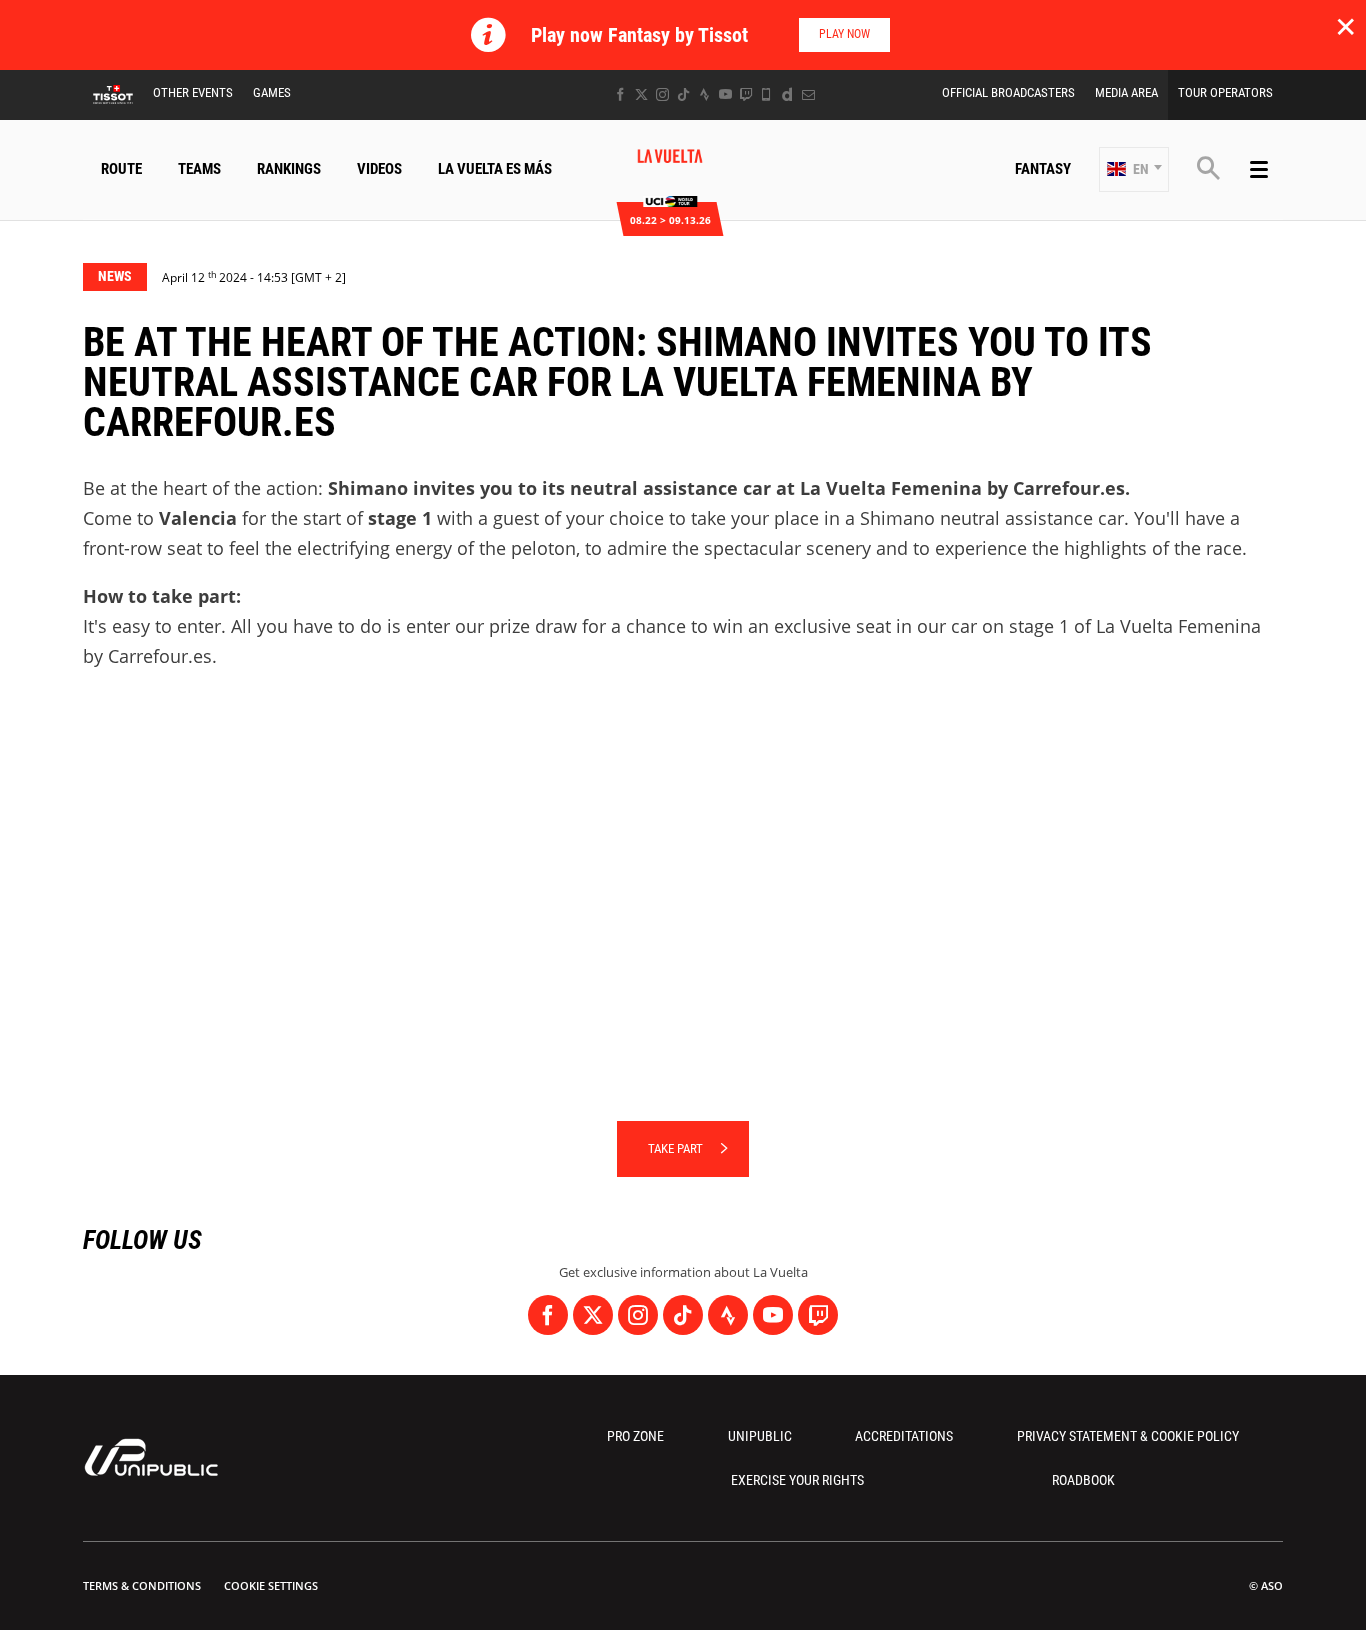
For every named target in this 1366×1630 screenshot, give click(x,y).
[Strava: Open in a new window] (704, 94)
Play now (844, 34)
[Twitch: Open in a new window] (746, 94)
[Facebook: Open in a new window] (620, 94)
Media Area (1126, 92)
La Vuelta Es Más (495, 169)
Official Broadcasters (1008, 92)
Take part (675, 1148)
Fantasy (1043, 169)
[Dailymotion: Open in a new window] (787, 94)
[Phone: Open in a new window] (766, 94)
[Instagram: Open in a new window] (662, 94)
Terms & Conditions (142, 1585)
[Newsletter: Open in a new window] (808, 94)
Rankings (289, 169)
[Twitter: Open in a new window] (641, 94)
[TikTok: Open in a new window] (683, 94)
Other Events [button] (193, 92)
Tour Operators (1225, 92)
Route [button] (121, 169)
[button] (1134, 169)
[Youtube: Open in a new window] (725, 94)
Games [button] (272, 92)
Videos (379, 169)
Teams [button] (199, 169)
